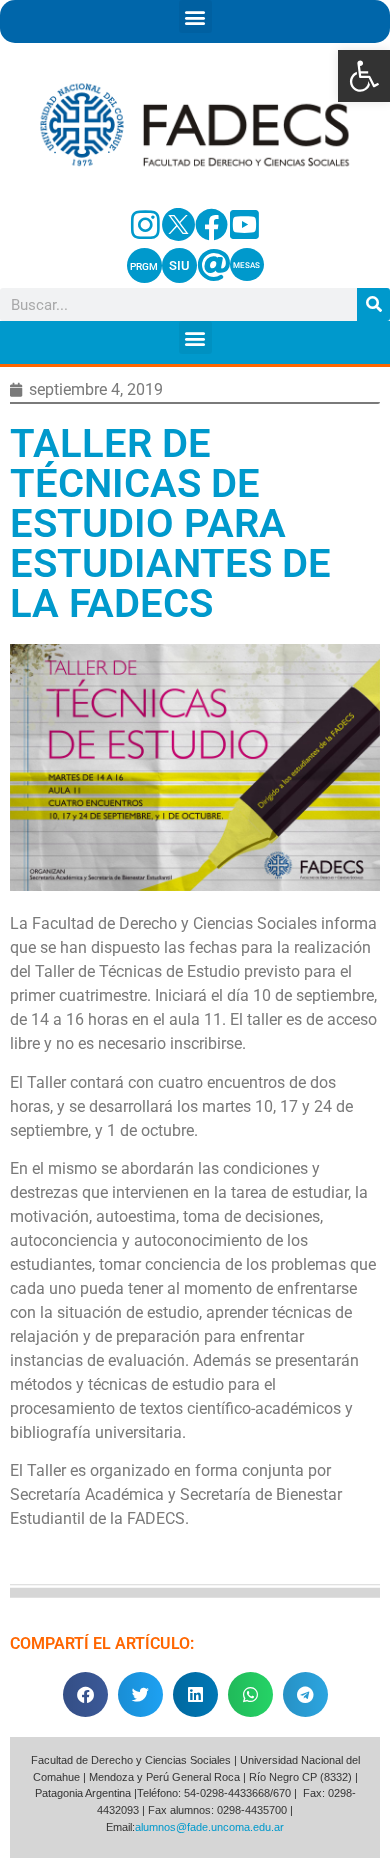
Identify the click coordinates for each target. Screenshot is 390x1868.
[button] (364, 76)
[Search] (373, 304)
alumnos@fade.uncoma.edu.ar (209, 1827)
